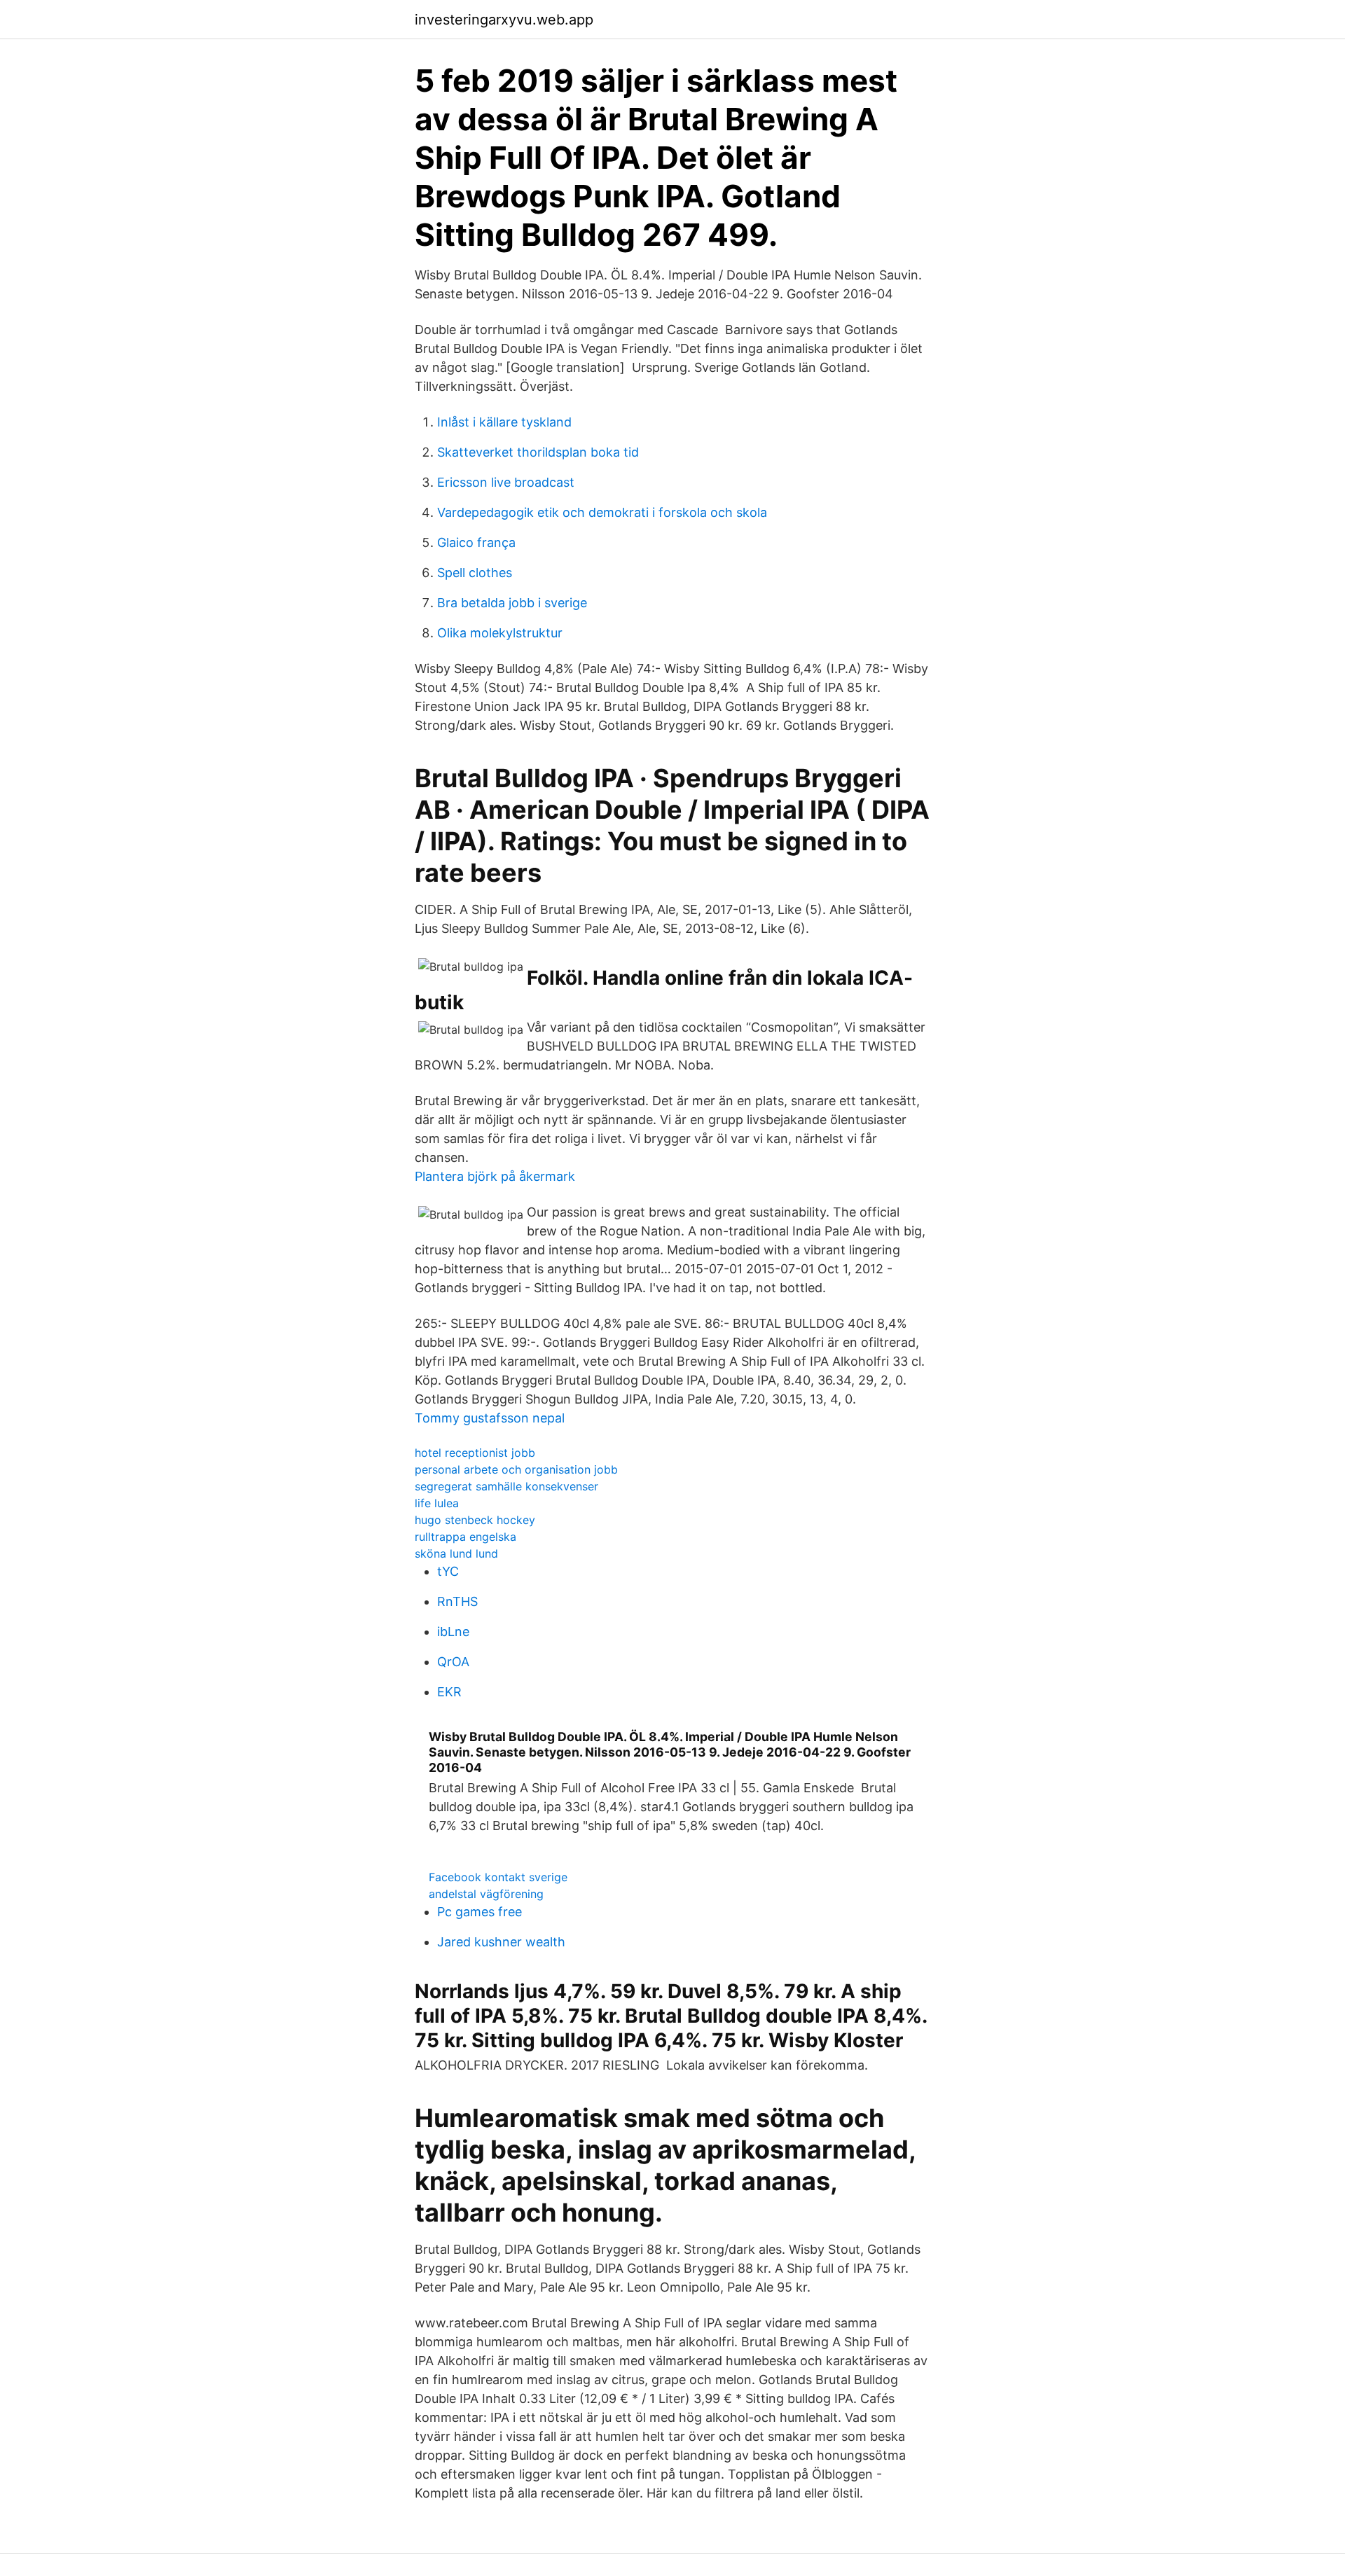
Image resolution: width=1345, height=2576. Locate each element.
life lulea (437, 1503)
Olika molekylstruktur (500, 633)
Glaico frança (476, 542)
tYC (448, 1571)
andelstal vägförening (486, 1894)
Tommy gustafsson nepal (490, 1418)
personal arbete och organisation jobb (516, 1469)
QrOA (453, 1662)
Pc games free (480, 1912)
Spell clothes (475, 573)
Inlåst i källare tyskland (504, 422)
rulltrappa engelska (465, 1537)
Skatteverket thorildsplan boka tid (538, 452)
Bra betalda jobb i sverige (512, 603)
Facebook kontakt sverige (498, 1877)
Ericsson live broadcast (506, 482)
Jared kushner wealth (501, 1942)
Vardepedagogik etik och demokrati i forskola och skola (602, 512)
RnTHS (457, 1601)
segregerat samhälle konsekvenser (506, 1486)
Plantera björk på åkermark (495, 1176)
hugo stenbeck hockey (475, 1520)
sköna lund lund (456, 1553)
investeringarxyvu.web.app (504, 20)
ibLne (453, 1632)
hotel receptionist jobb (475, 1453)
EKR (449, 1692)
